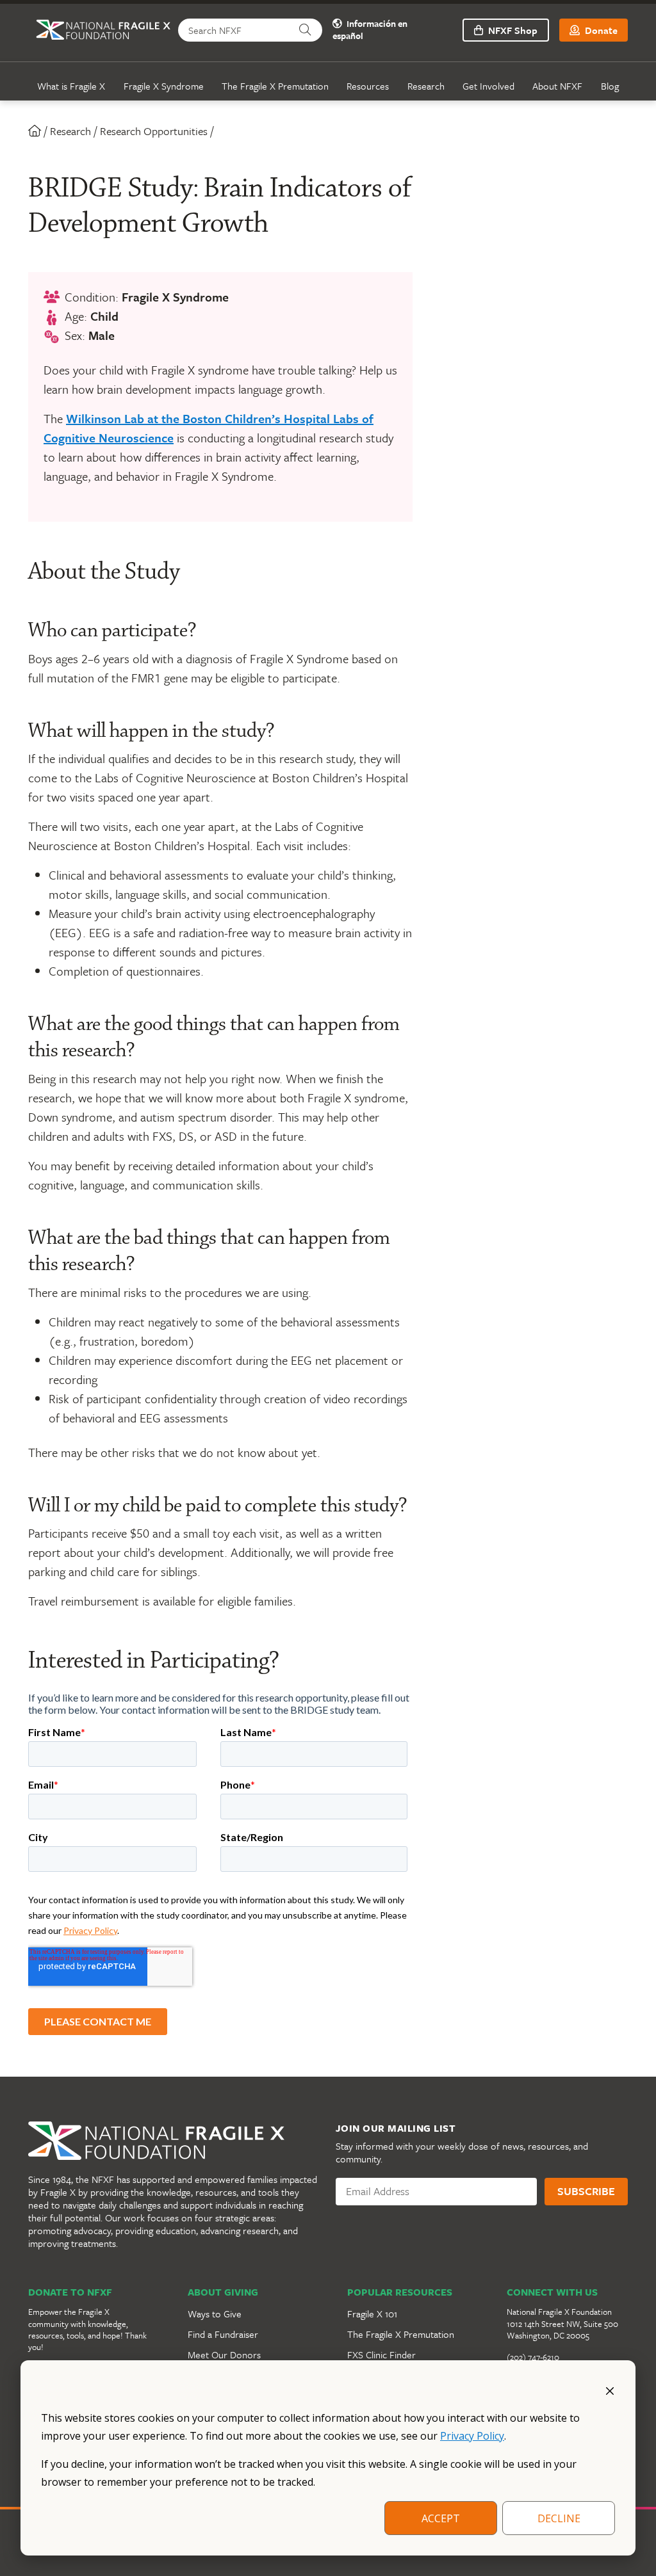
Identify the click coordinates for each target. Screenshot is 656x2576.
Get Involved (488, 86)
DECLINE (559, 2518)
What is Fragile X (71, 86)
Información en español (370, 30)
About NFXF (557, 86)
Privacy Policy (472, 2436)
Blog (610, 86)
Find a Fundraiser (223, 2334)
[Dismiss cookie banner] (610, 2390)
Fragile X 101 (372, 2314)
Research (426, 86)
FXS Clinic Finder (381, 2355)
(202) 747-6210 (533, 2357)
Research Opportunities (154, 131)
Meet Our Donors (224, 2355)
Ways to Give (215, 2314)
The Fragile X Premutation (275, 86)
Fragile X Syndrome (164, 86)
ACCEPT (441, 2518)
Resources (368, 86)
